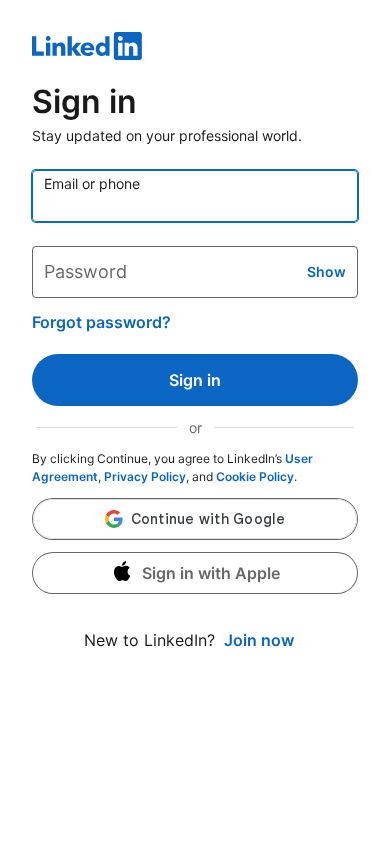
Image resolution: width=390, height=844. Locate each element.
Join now (259, 640)
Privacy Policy (145, 476)
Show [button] (326, 271)
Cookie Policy (255, 476)
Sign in (195, 380)
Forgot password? (101, 322)
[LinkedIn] (195, 49)
